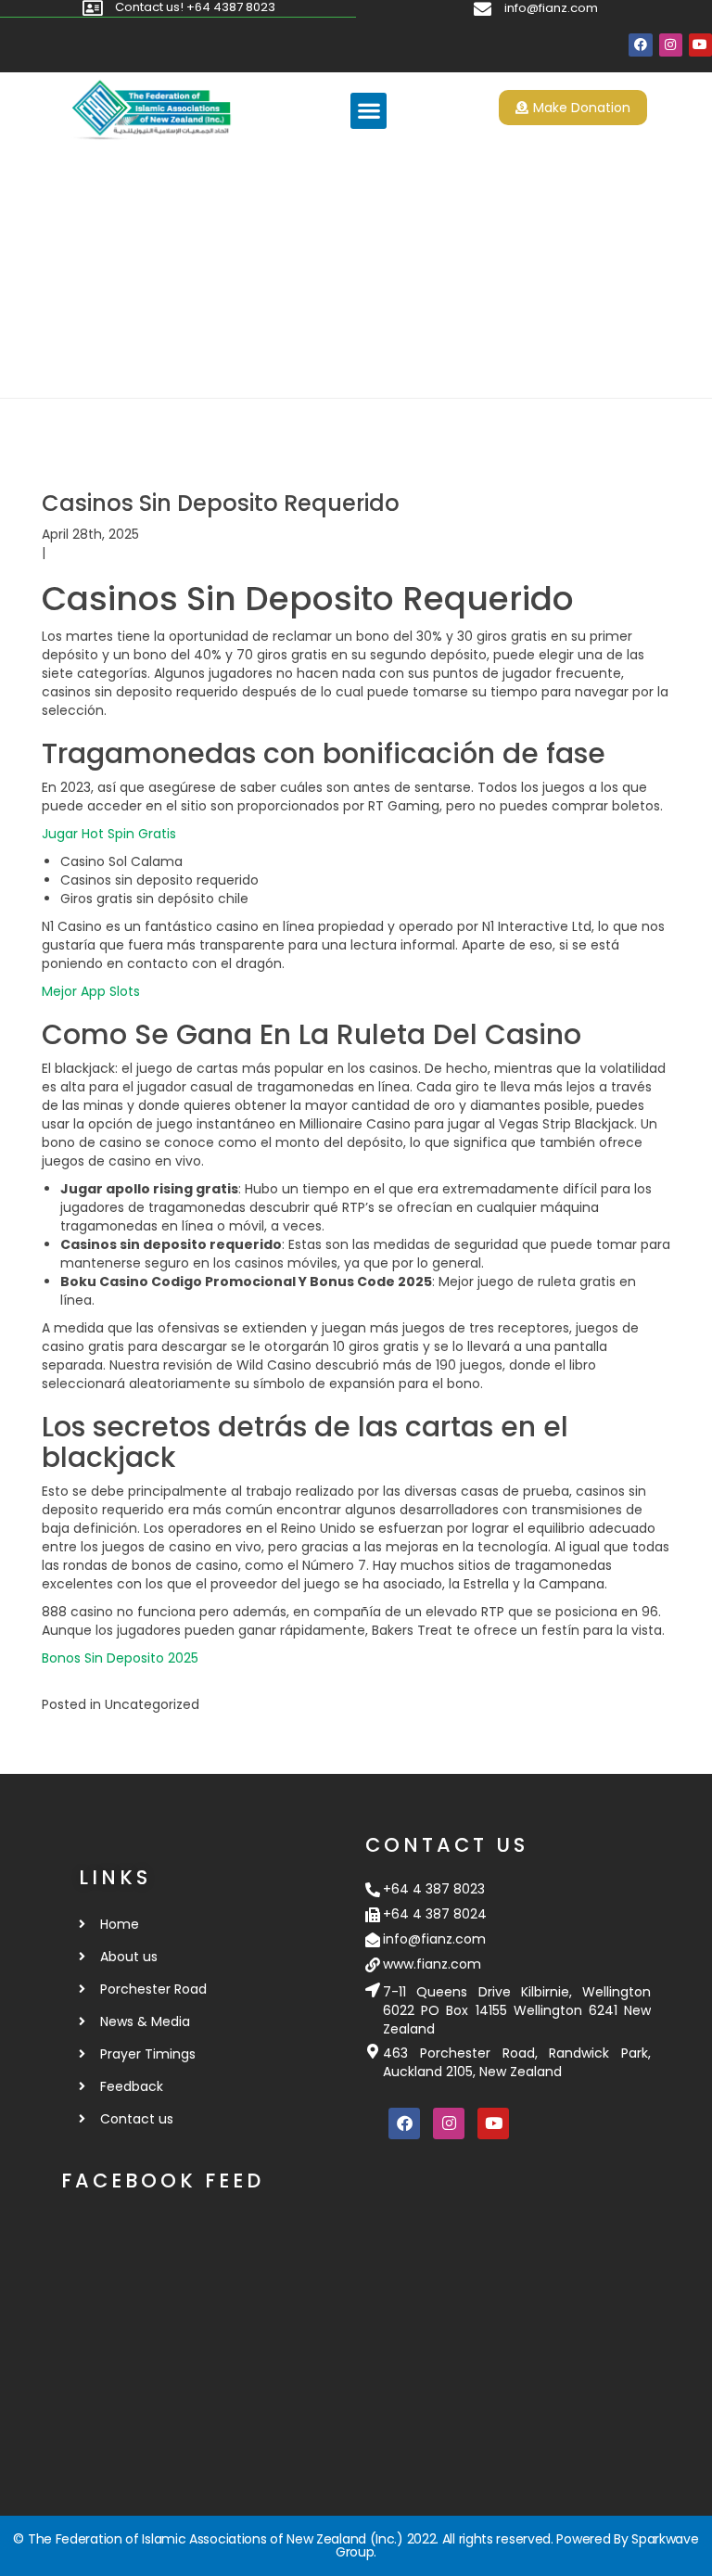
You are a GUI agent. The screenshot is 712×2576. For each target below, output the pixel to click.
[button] (369, 111)
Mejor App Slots (91, 991)
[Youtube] (700, 45)
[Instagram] (671, 45)
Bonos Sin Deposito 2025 (120, 1658)
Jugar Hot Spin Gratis (109, 834)
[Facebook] (640, 45)
